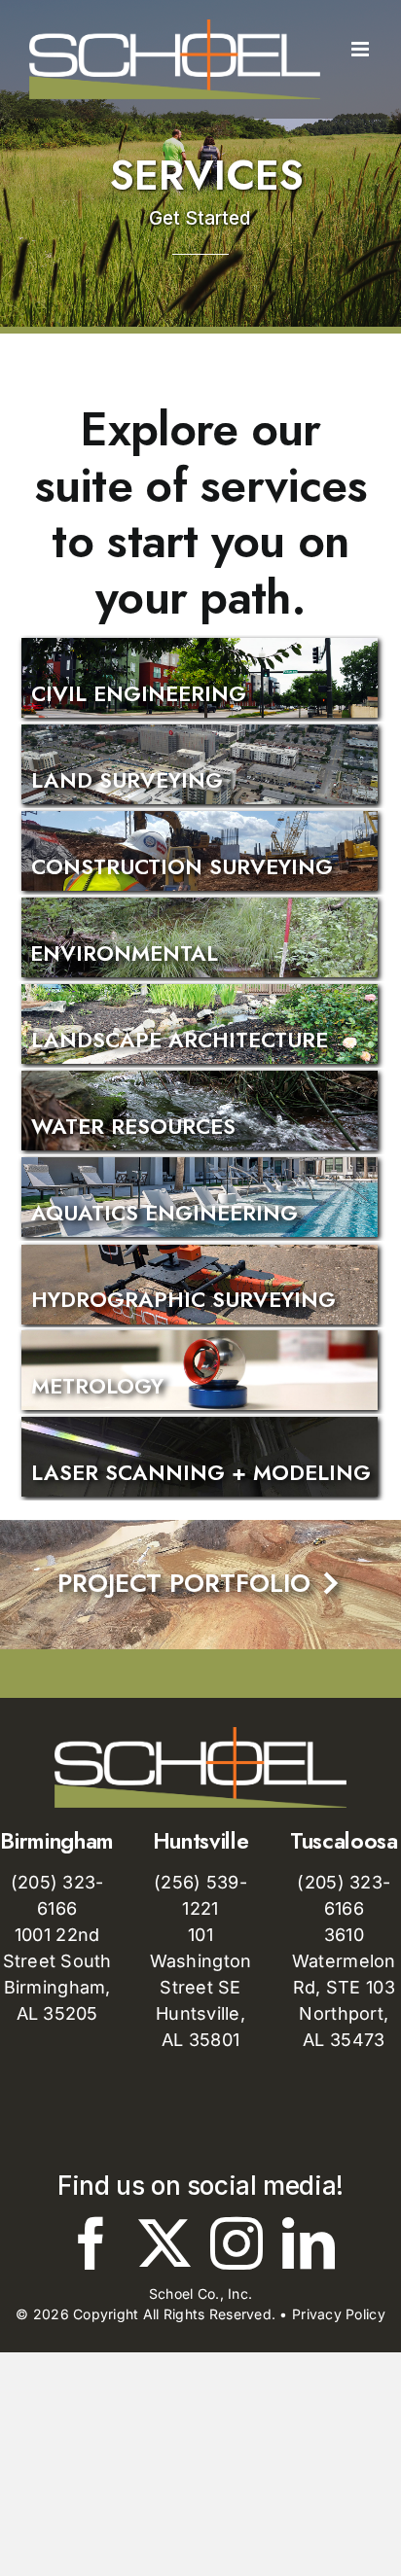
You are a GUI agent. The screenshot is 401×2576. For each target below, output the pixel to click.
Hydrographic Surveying (183, 1300)
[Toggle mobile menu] (362, 109)
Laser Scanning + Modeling (201, 1473)
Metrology (97, 1386)
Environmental (124, 953)
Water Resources (133, 1127)
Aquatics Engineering (164, 1213)
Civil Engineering (139, 694)
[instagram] (237, 2243)
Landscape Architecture (180, 1040)
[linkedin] (309, 2243)
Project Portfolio (200, 1584)
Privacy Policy (339, 2314)
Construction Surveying (182, 867)
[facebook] (91, 2243)
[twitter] (164, 2243)
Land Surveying (127, 780)
